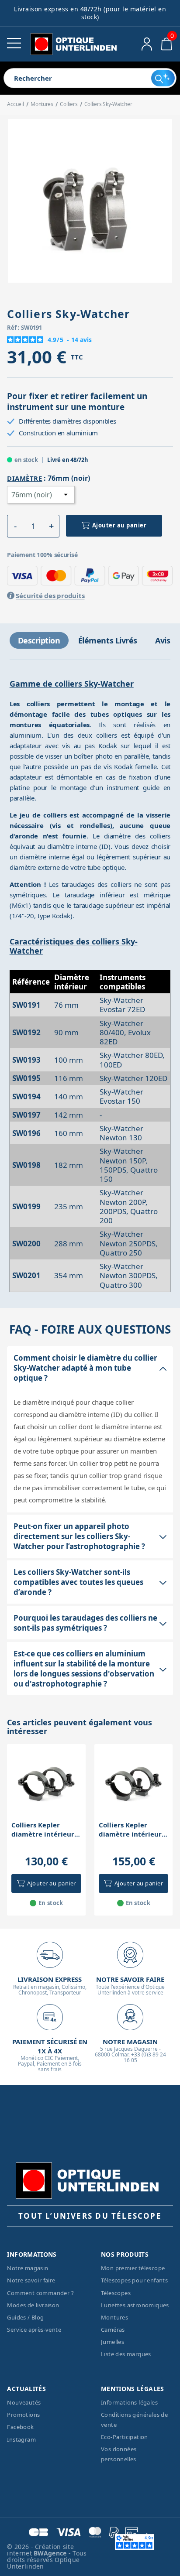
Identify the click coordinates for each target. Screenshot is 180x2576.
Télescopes (116, 2293)
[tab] (39, 640)
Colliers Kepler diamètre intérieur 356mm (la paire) (130, 1830)
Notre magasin (28, 2268)
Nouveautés (24, 2402)
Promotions (23, 2415)
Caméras (113, 2330)
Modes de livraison (33, 2305)
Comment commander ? (40, 2293)
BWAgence (51, 2553)
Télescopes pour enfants (134, 2280)
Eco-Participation (125, 2437)
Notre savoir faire (31, 2280)
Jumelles (112, 2342)
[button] (15, 526)
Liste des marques (126, 2354)
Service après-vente (34, 2330)
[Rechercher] (163, 78)
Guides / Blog (25, 2317)
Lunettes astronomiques (135, 2305)
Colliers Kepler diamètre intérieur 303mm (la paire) (43, 1830)
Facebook (20, 2427)
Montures (114, 2317)
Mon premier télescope (133, 2268)
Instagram (21, 2439)
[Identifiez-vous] (147, 44)
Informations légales (129, 2402)
